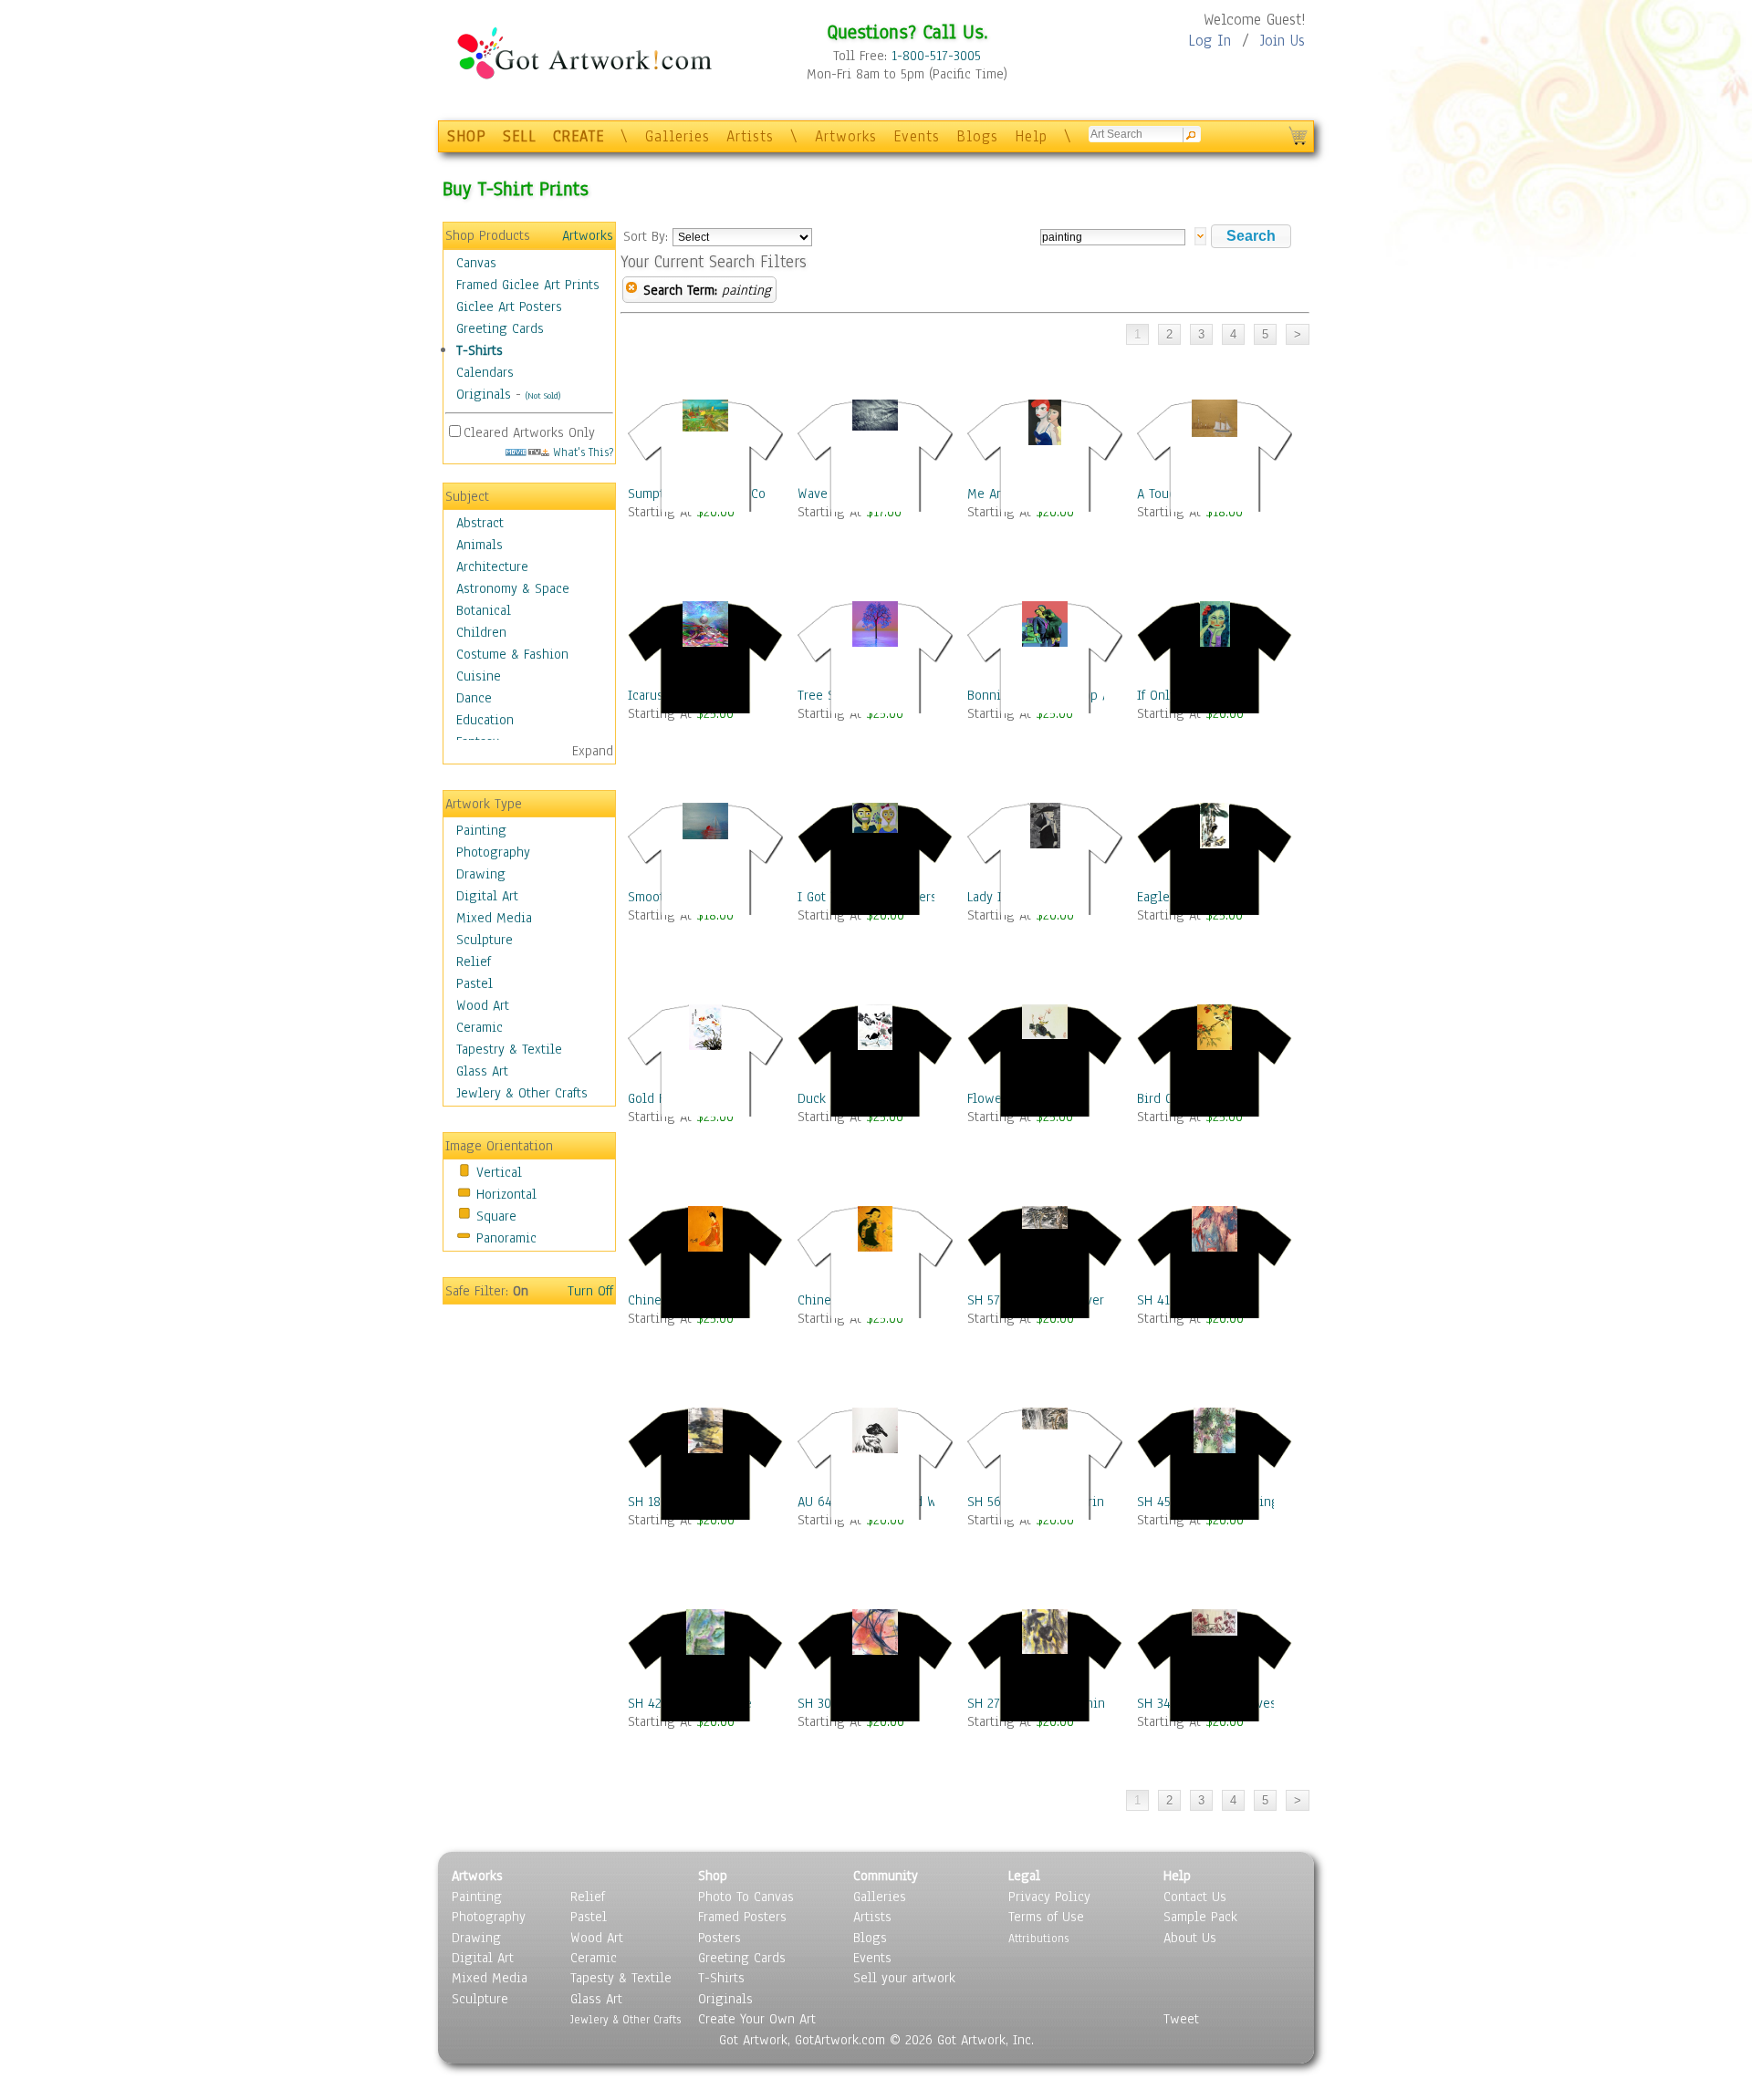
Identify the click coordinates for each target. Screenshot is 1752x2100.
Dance (474, 698)
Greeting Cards (500, 328)
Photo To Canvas (746, 1897)
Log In (1210, 41)
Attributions (1038, 1938)
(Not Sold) (543, 395)
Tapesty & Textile (621, 1978)
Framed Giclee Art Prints (528, 285)
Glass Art (482, 1071)
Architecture (492, 567)
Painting (481, 830)
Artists (750, 136)
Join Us (1283, 41)
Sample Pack (1200, 1917)
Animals (480, 545)
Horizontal (506, 1194)
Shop (713, 1876)
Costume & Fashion (512, 654)
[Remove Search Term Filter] (631, 290)
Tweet (1181, 2019)
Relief (474, 962)
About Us (1190, 1938)
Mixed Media (494, 918)
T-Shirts (480, 350)
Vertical (499, 1172)
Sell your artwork (904, 1978)
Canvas (476, 263)
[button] (1251, 236)
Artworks (846, 136)
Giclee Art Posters (509, 307)
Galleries (678, 136)
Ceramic (480, 1027)
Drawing (481, 874)
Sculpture (485, 940)
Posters (720, 1938)
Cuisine (479, 676)
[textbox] (1113, 237)
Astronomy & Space (513, 588)
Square (496, 1216)
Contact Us (1195, 1897)
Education (485, 720)
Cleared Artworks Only (529, 432)
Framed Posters (742, 1917)
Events (917, 136)
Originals (484, 394)
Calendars (485, 372)
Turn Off (590, 1291)
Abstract (480, 523)
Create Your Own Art (757, 2019)
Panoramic (506, 1238)
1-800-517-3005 (936, 56)
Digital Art (487, 896)
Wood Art (483, 1005)
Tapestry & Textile (509, 1049)
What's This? (581, 452)
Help (1031, 136)
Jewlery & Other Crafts (522, 1093)
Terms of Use (1046, 1917)
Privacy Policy (1049, 1897)
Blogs (977, 136)
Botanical (484, 610)
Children (481, 632)
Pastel (474, 983)
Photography (493, 852)
